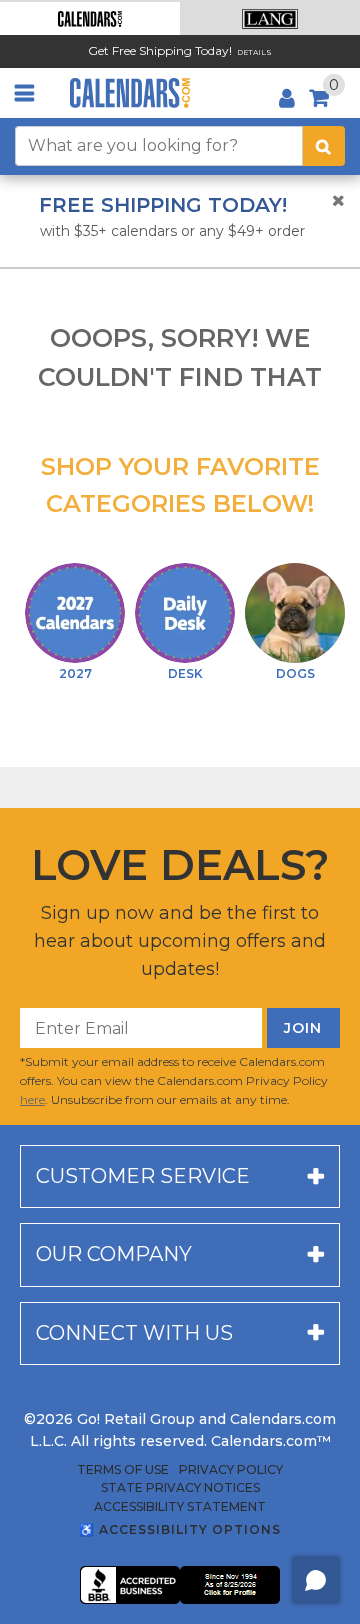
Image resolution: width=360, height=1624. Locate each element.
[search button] (324, 146)
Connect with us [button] (134, 1333)
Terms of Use (123, 1470)
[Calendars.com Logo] (130, 93)
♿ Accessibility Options (180, 1529)
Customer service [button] (143, 1176)
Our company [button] (114, 1254)
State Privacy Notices (180, 1488)
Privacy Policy (231, 1470)
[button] (90, 18)
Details (254, 52)
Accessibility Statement (180, 1507)
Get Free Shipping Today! (160, 50)
